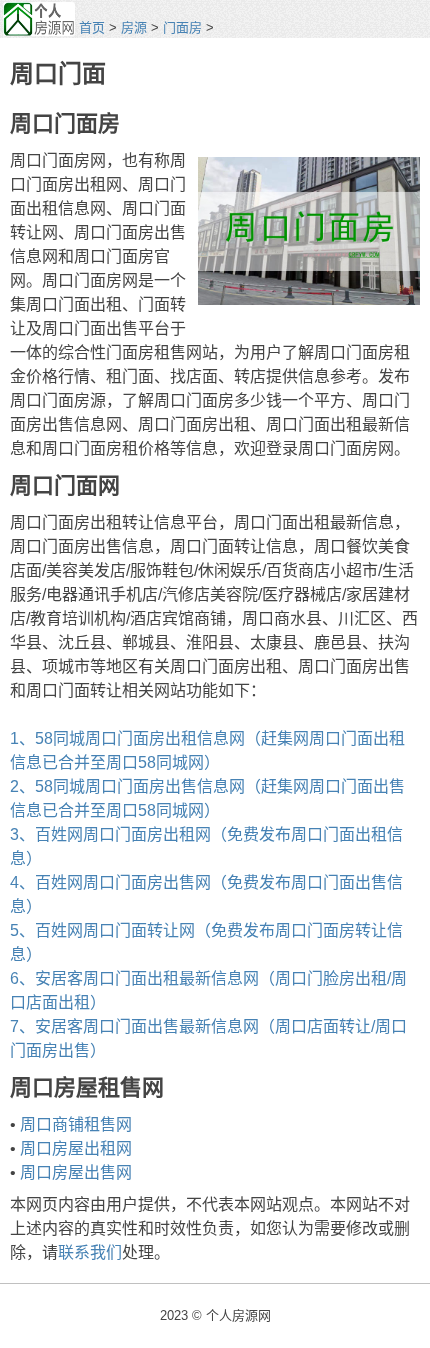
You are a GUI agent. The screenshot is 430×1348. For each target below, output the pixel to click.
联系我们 (90, 1252)
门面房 (182, 27)
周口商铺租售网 (76, 1124)
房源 (134, 27)
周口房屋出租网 (76, 1148)
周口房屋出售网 (76, 1172)
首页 (92, 27)
